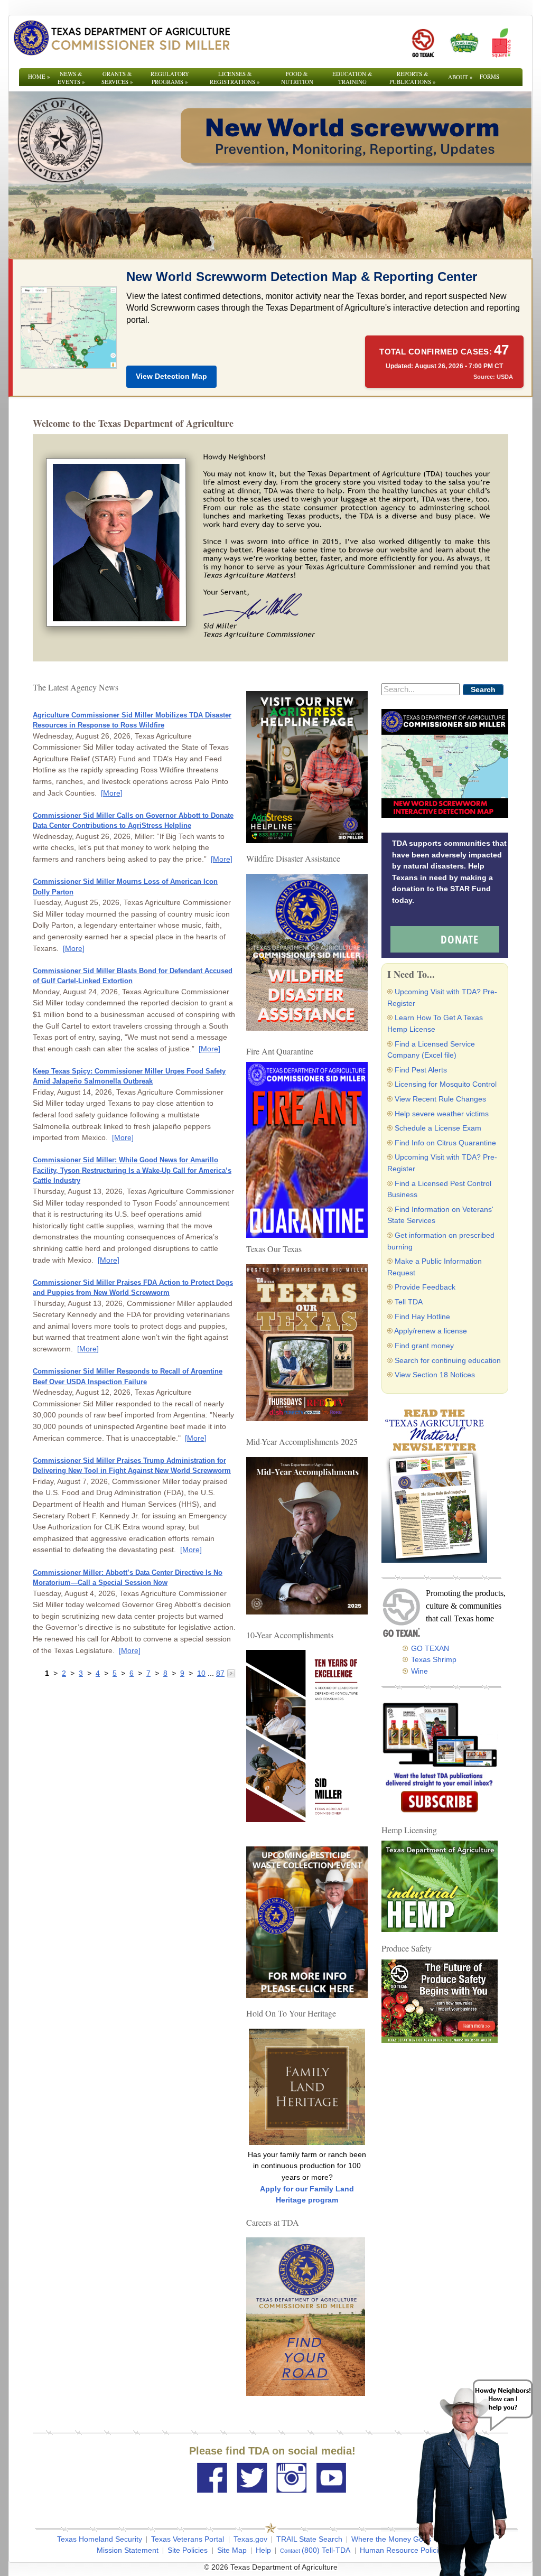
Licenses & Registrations (235, 78)
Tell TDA (409, 1302)
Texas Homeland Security (100, 2539)
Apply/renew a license (431, 1331)
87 (220, 1673)
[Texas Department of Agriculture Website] (121, 38)
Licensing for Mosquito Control (446, 1084)
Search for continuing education (448, 1360)
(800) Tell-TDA (326, 2550)
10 (201, 1673)
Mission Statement (128, 2550)
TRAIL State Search (309, 2539)
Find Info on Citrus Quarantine (445, 1143)
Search (483, 689)
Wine (419, 1671)
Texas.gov (250, 2539)
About (460, 77)
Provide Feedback (425, 1287)
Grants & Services (117, 78)
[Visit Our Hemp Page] (440, 1886)
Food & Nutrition (297, 78)
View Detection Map (171, 376)
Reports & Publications (413, 78)
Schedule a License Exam (438, 1128)
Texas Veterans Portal (188, 2539)
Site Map (232, 2550)
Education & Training (352, 78)
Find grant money (424, 1346)
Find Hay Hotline (422, 1317)
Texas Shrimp (434, 1659)
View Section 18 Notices (435, 1375)
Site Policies (188, 2550)
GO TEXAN (430, 1648)
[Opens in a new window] (423, 43)
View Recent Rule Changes (440, 1099)
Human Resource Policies (403, 2550)
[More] (112, 793)
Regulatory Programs (170, 78)
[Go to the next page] (231, 1673)
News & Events (71, 78)
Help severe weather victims (442, 1114)
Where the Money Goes (391, 2539)
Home (39, 76)
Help (263, 2550)
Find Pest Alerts (421, 1070)
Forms (489, 76)
